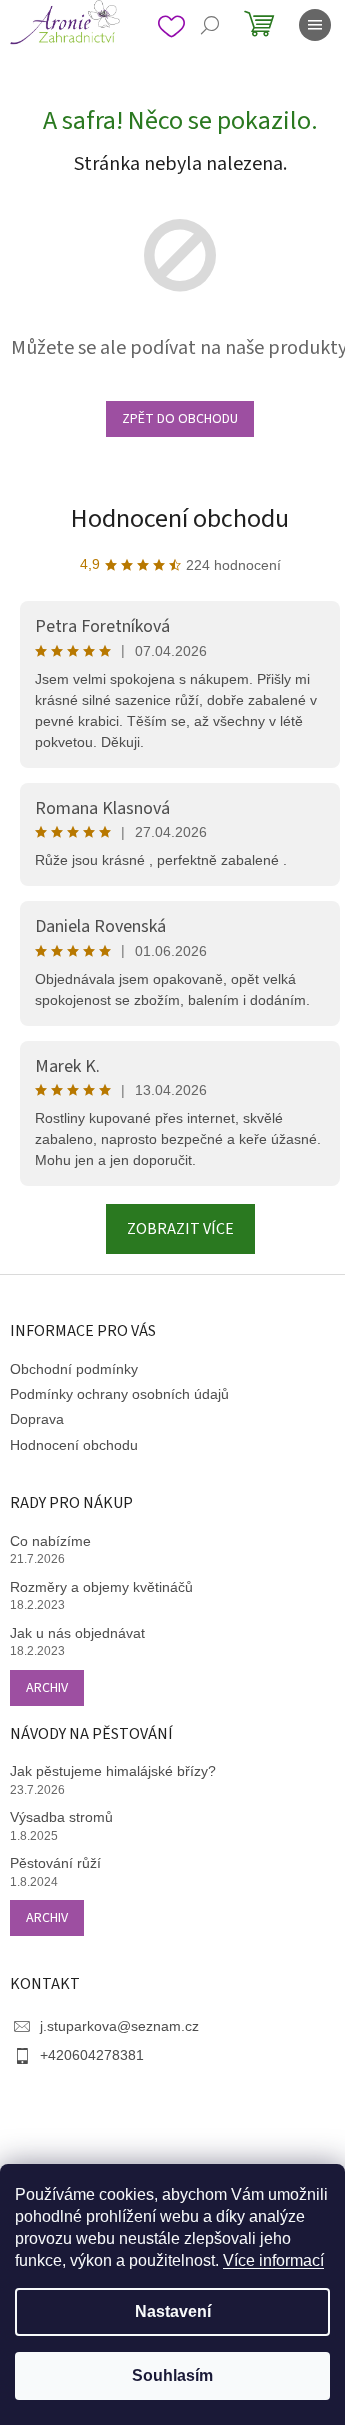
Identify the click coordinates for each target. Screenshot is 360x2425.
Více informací (273, 2260)
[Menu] (315, 25)
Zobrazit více (180, 1229)
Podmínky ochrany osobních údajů (119, 1394)
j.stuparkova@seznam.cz (119, 2026)
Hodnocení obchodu (180, 518)
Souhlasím (172, 2375)
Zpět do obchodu (180, 419)
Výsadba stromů (61, 1817)
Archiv (47, 1688)
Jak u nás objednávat (77, 1633)
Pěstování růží (55, 1863)
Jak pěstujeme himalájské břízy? (113, 1771)
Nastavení (173, 2311)
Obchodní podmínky (74, 1369)
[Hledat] (210, 25)
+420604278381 (92, 2055)
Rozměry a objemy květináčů (101, 1587)
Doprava (37, 1419)
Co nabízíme (50, 1541)
